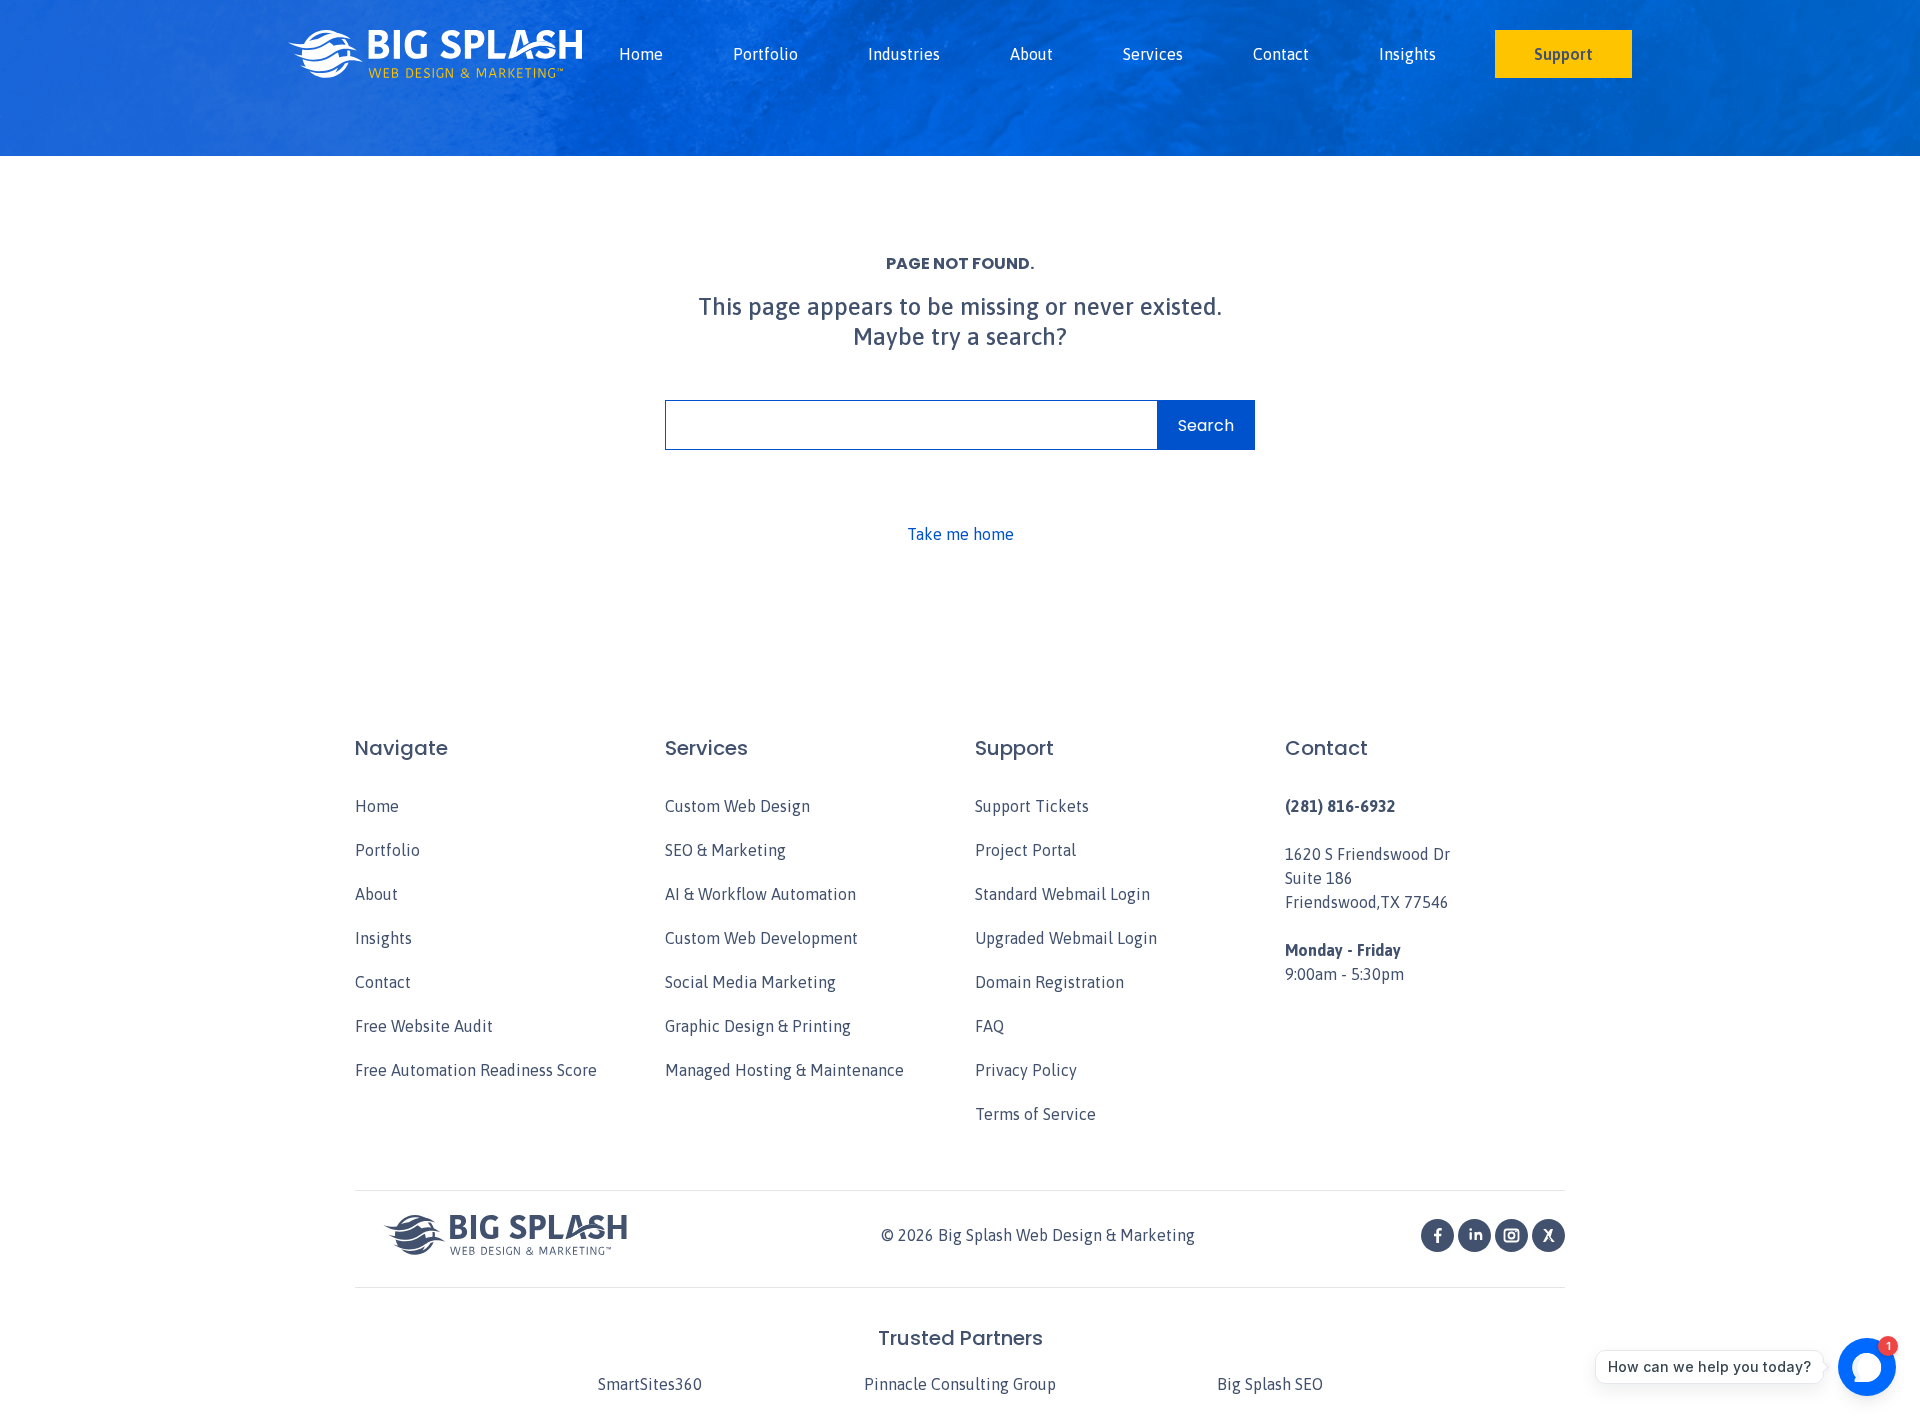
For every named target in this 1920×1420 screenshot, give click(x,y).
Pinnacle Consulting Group (960, 1384)
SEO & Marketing (725, 850)
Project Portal (1025, 850)
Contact (1281, 54)
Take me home (960, 534)
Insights (1407, 54)
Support (1563, 54)
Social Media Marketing (750, 982)
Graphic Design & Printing (758, 1026)
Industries (904, 54)
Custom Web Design (737, 806)
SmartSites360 (650, 1384)
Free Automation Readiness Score (476, 1070)
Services (1153, 54)
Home (641, 54)
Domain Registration (1049, 982)
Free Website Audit (424, 1026)
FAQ (989, 1026)
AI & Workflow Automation (760, 894)
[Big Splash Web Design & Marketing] (435, 54)
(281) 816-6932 (1340, 806)
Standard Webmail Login (1062, 894)
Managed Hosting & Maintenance (784, 1070)
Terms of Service (1035, 1114)
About (1031, 54)
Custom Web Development (761, 938)
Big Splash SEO (1270, 1384)
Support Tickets (1032, 806)
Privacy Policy (1026, 1070)
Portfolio (765, 54)
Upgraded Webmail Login (1066, 938)
